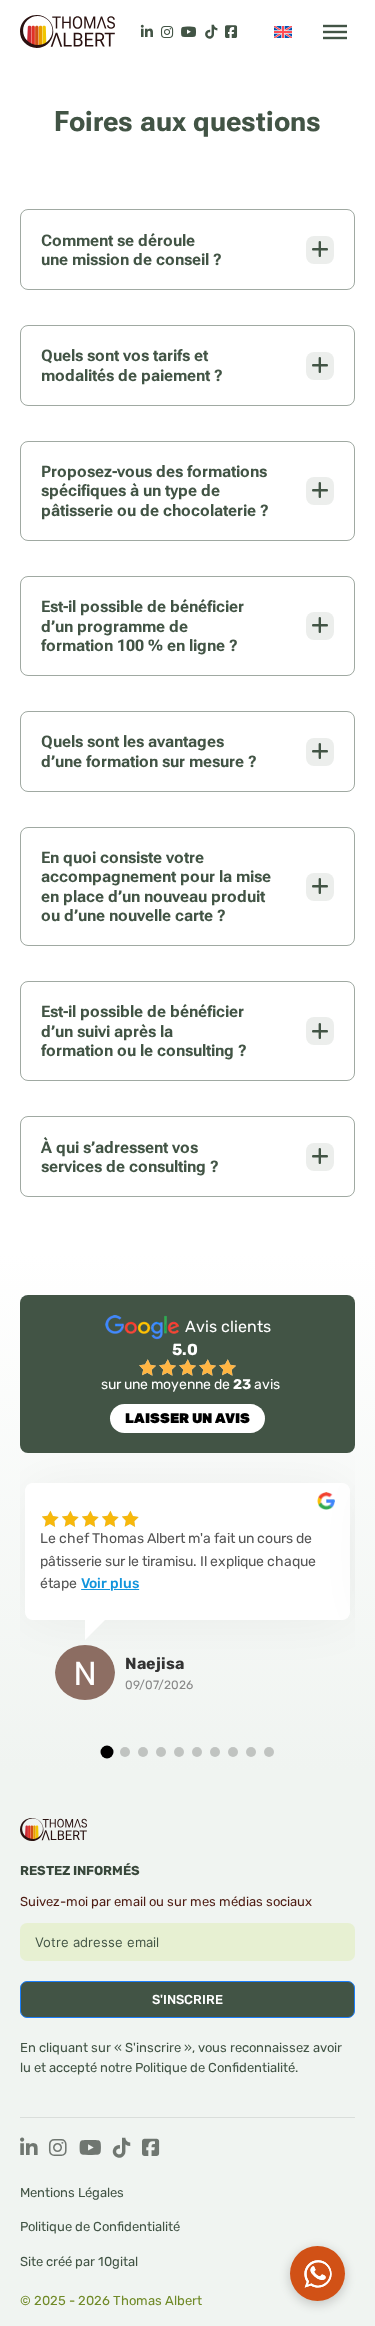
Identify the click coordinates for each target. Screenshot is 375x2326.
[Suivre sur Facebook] (151, 2150)
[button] (106, 1752)
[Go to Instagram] (167, 32)
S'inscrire (187, 1999)
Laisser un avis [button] (187, 1418)
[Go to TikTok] (211, 32)
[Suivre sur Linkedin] (29, 2150)
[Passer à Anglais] (283, 31)
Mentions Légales (72, 2192)
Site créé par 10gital (79, 2261)
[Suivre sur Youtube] (90, 2150)
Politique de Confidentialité (215, 2067)
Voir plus (110, 1583)
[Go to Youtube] (189, 32)
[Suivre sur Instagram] (58, 2150)
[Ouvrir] (335, 32)
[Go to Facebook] (231, 32)
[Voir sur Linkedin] (147, 32)
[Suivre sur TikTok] (122, 2150)
